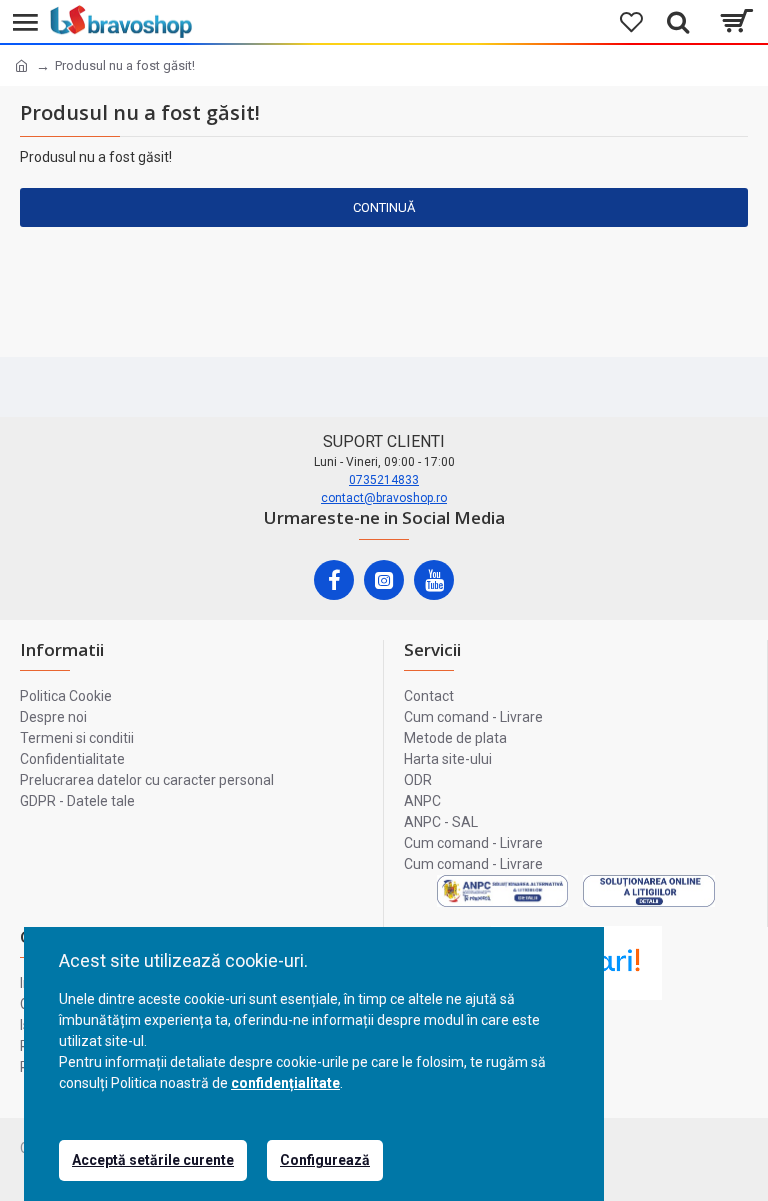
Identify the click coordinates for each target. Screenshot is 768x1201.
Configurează (325, 1160)
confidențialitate (285, 1083)
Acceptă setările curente (153, 1160)
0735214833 (384, 480)
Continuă (384, 207)
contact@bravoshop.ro (384, 498)
